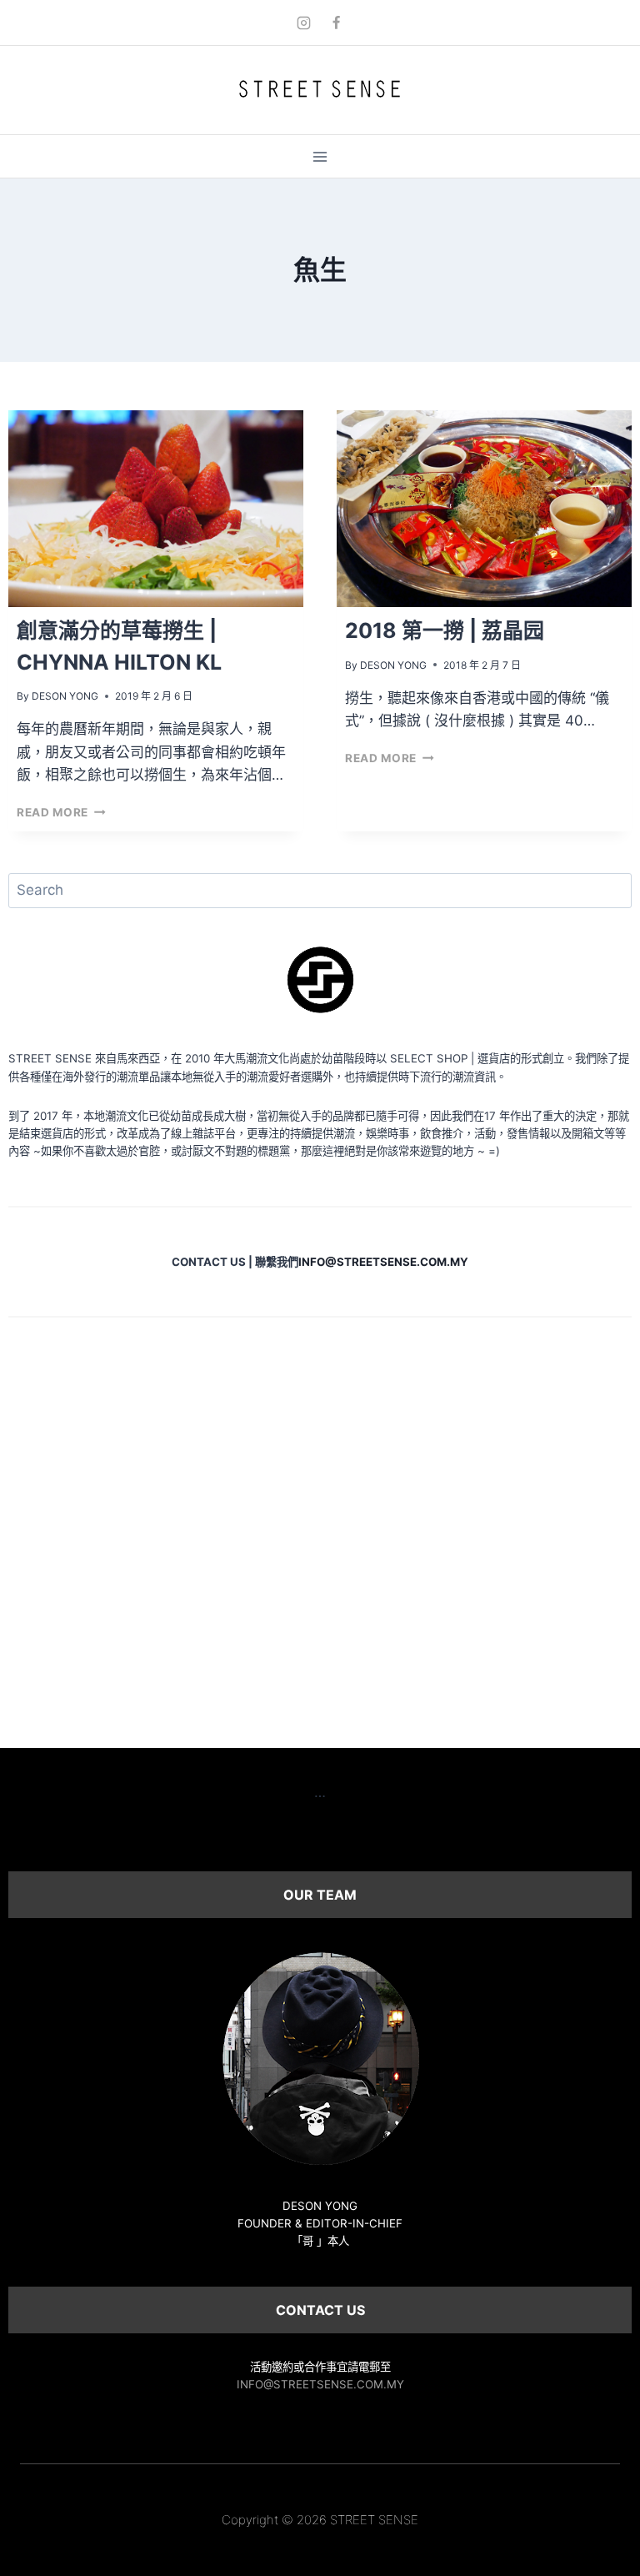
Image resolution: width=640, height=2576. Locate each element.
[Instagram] (303, 23)
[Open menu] (320, 156)
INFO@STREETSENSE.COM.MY (320, 2384)
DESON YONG (65, 696)
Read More (61, 812)
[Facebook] (337, 23)
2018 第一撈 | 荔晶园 (445, 630)
